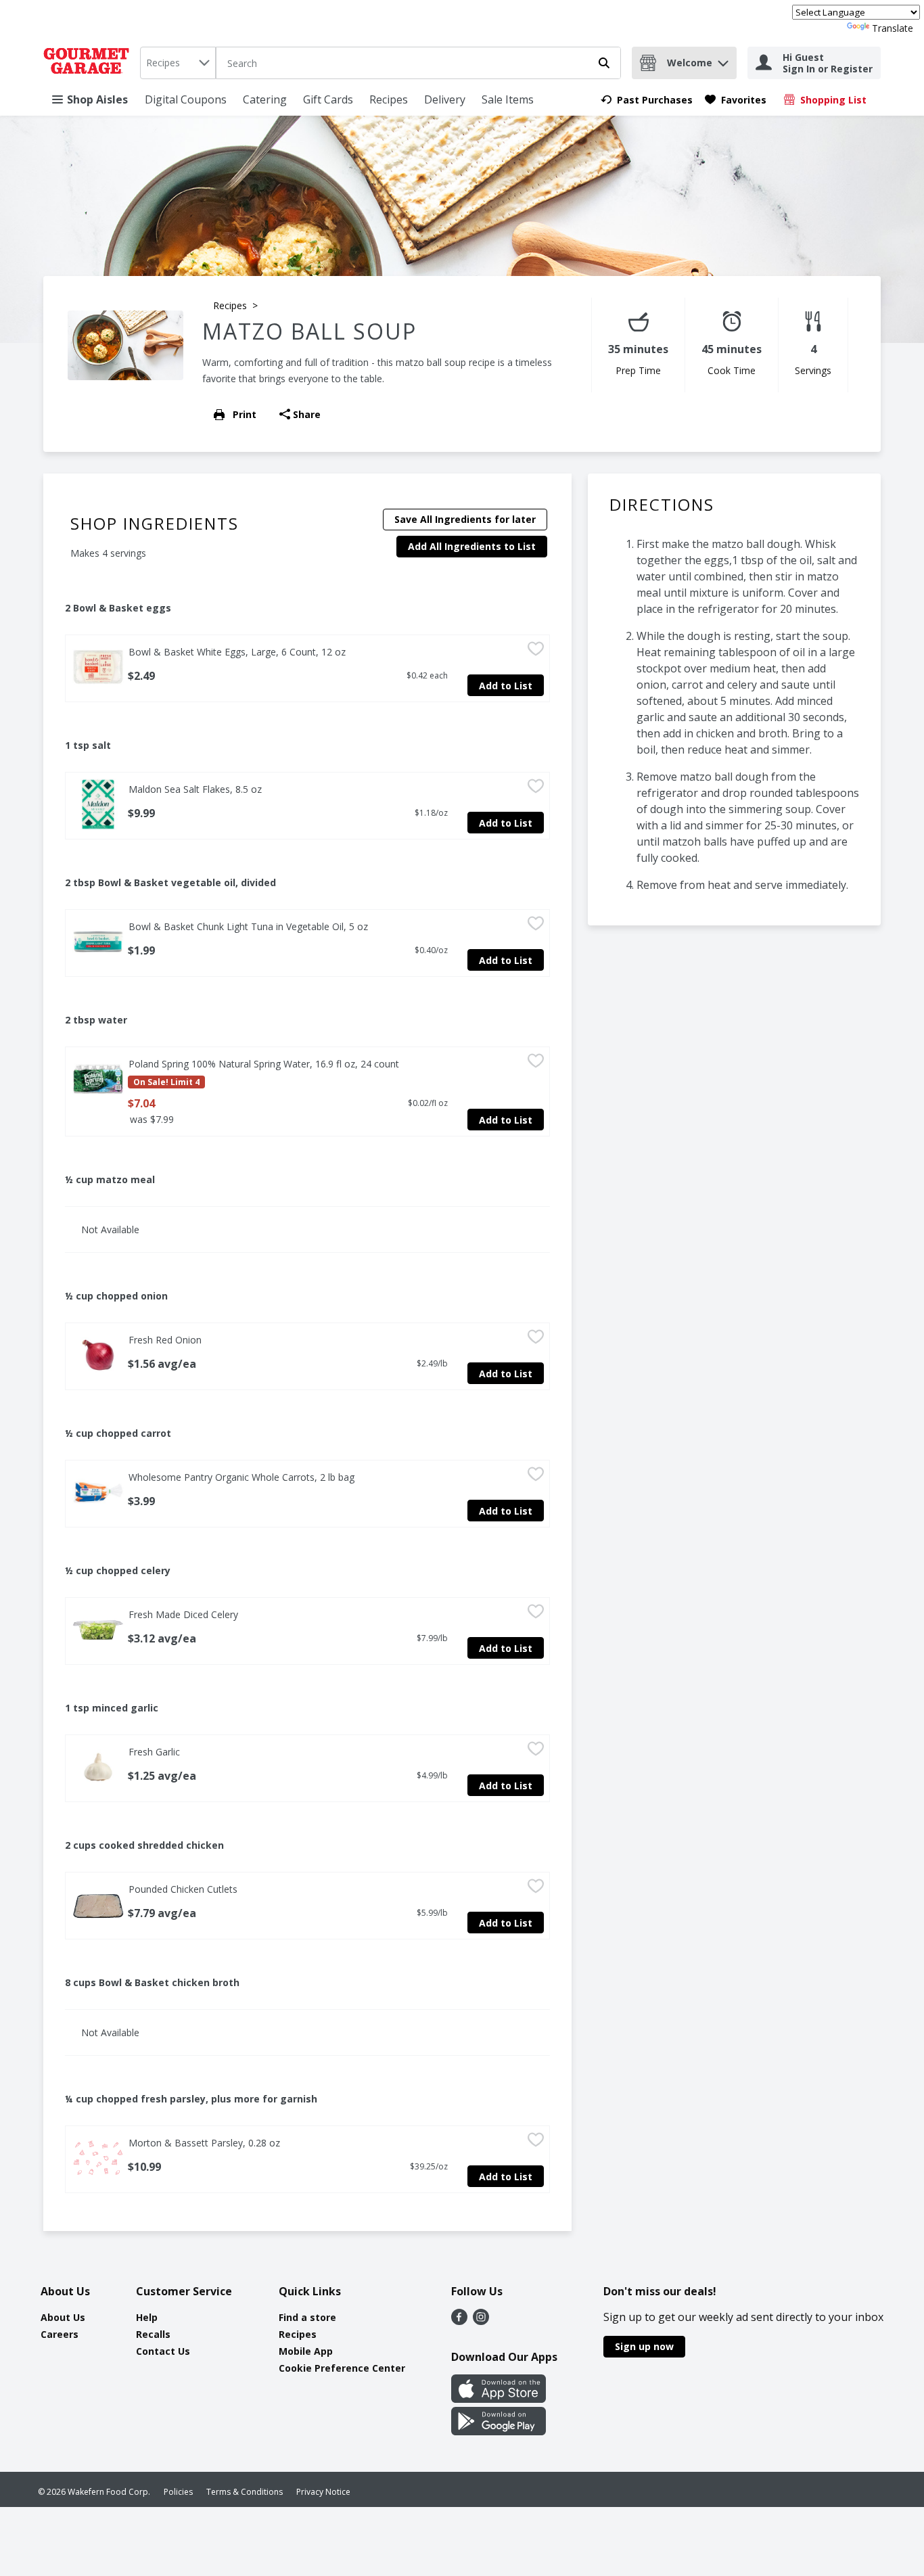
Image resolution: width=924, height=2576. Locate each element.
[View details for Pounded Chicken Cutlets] (98, 1904)
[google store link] (499, 2431)
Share (307, 414)
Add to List (506, 686)
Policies (178, 2492)
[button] (723, 60)
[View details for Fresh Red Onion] (98, 1355)
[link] (647, 100)
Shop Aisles (97, 99)
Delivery (445, 99)
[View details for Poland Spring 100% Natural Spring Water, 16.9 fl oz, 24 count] (98, 1079)
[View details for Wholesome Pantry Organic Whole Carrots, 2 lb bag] (98, 1492)
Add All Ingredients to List (472, 546)
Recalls (153, 2334)
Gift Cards (328, 99)
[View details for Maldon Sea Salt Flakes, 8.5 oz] (98, 804)
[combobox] (178, 63)
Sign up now (644, 2346)
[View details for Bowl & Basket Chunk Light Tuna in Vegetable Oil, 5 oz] (98, 942)
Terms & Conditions (245, 2492)
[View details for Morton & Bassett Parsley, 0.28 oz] (98, 2158)
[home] (89, 63)
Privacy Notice (323, 2492)
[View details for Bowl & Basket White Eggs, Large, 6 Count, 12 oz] (98, 667)
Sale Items (508, 99)
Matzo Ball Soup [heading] (309, 331)
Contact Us (163, 2351)
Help (147, 2317)
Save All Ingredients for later (465, 519)
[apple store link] (499, 2399)
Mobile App (306, 2351)
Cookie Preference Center (342, 2368)
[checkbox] (536, 651)
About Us (63, 2317)
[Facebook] (459, 2321)
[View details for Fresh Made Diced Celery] (98, 1630)
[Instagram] (481, 2321)
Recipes (389, 99)
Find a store (307, 2317)
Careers (60, 2334)
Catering (265, 99)
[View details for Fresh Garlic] (98, 1767)
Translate (893, 28)
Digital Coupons (186, 99)
